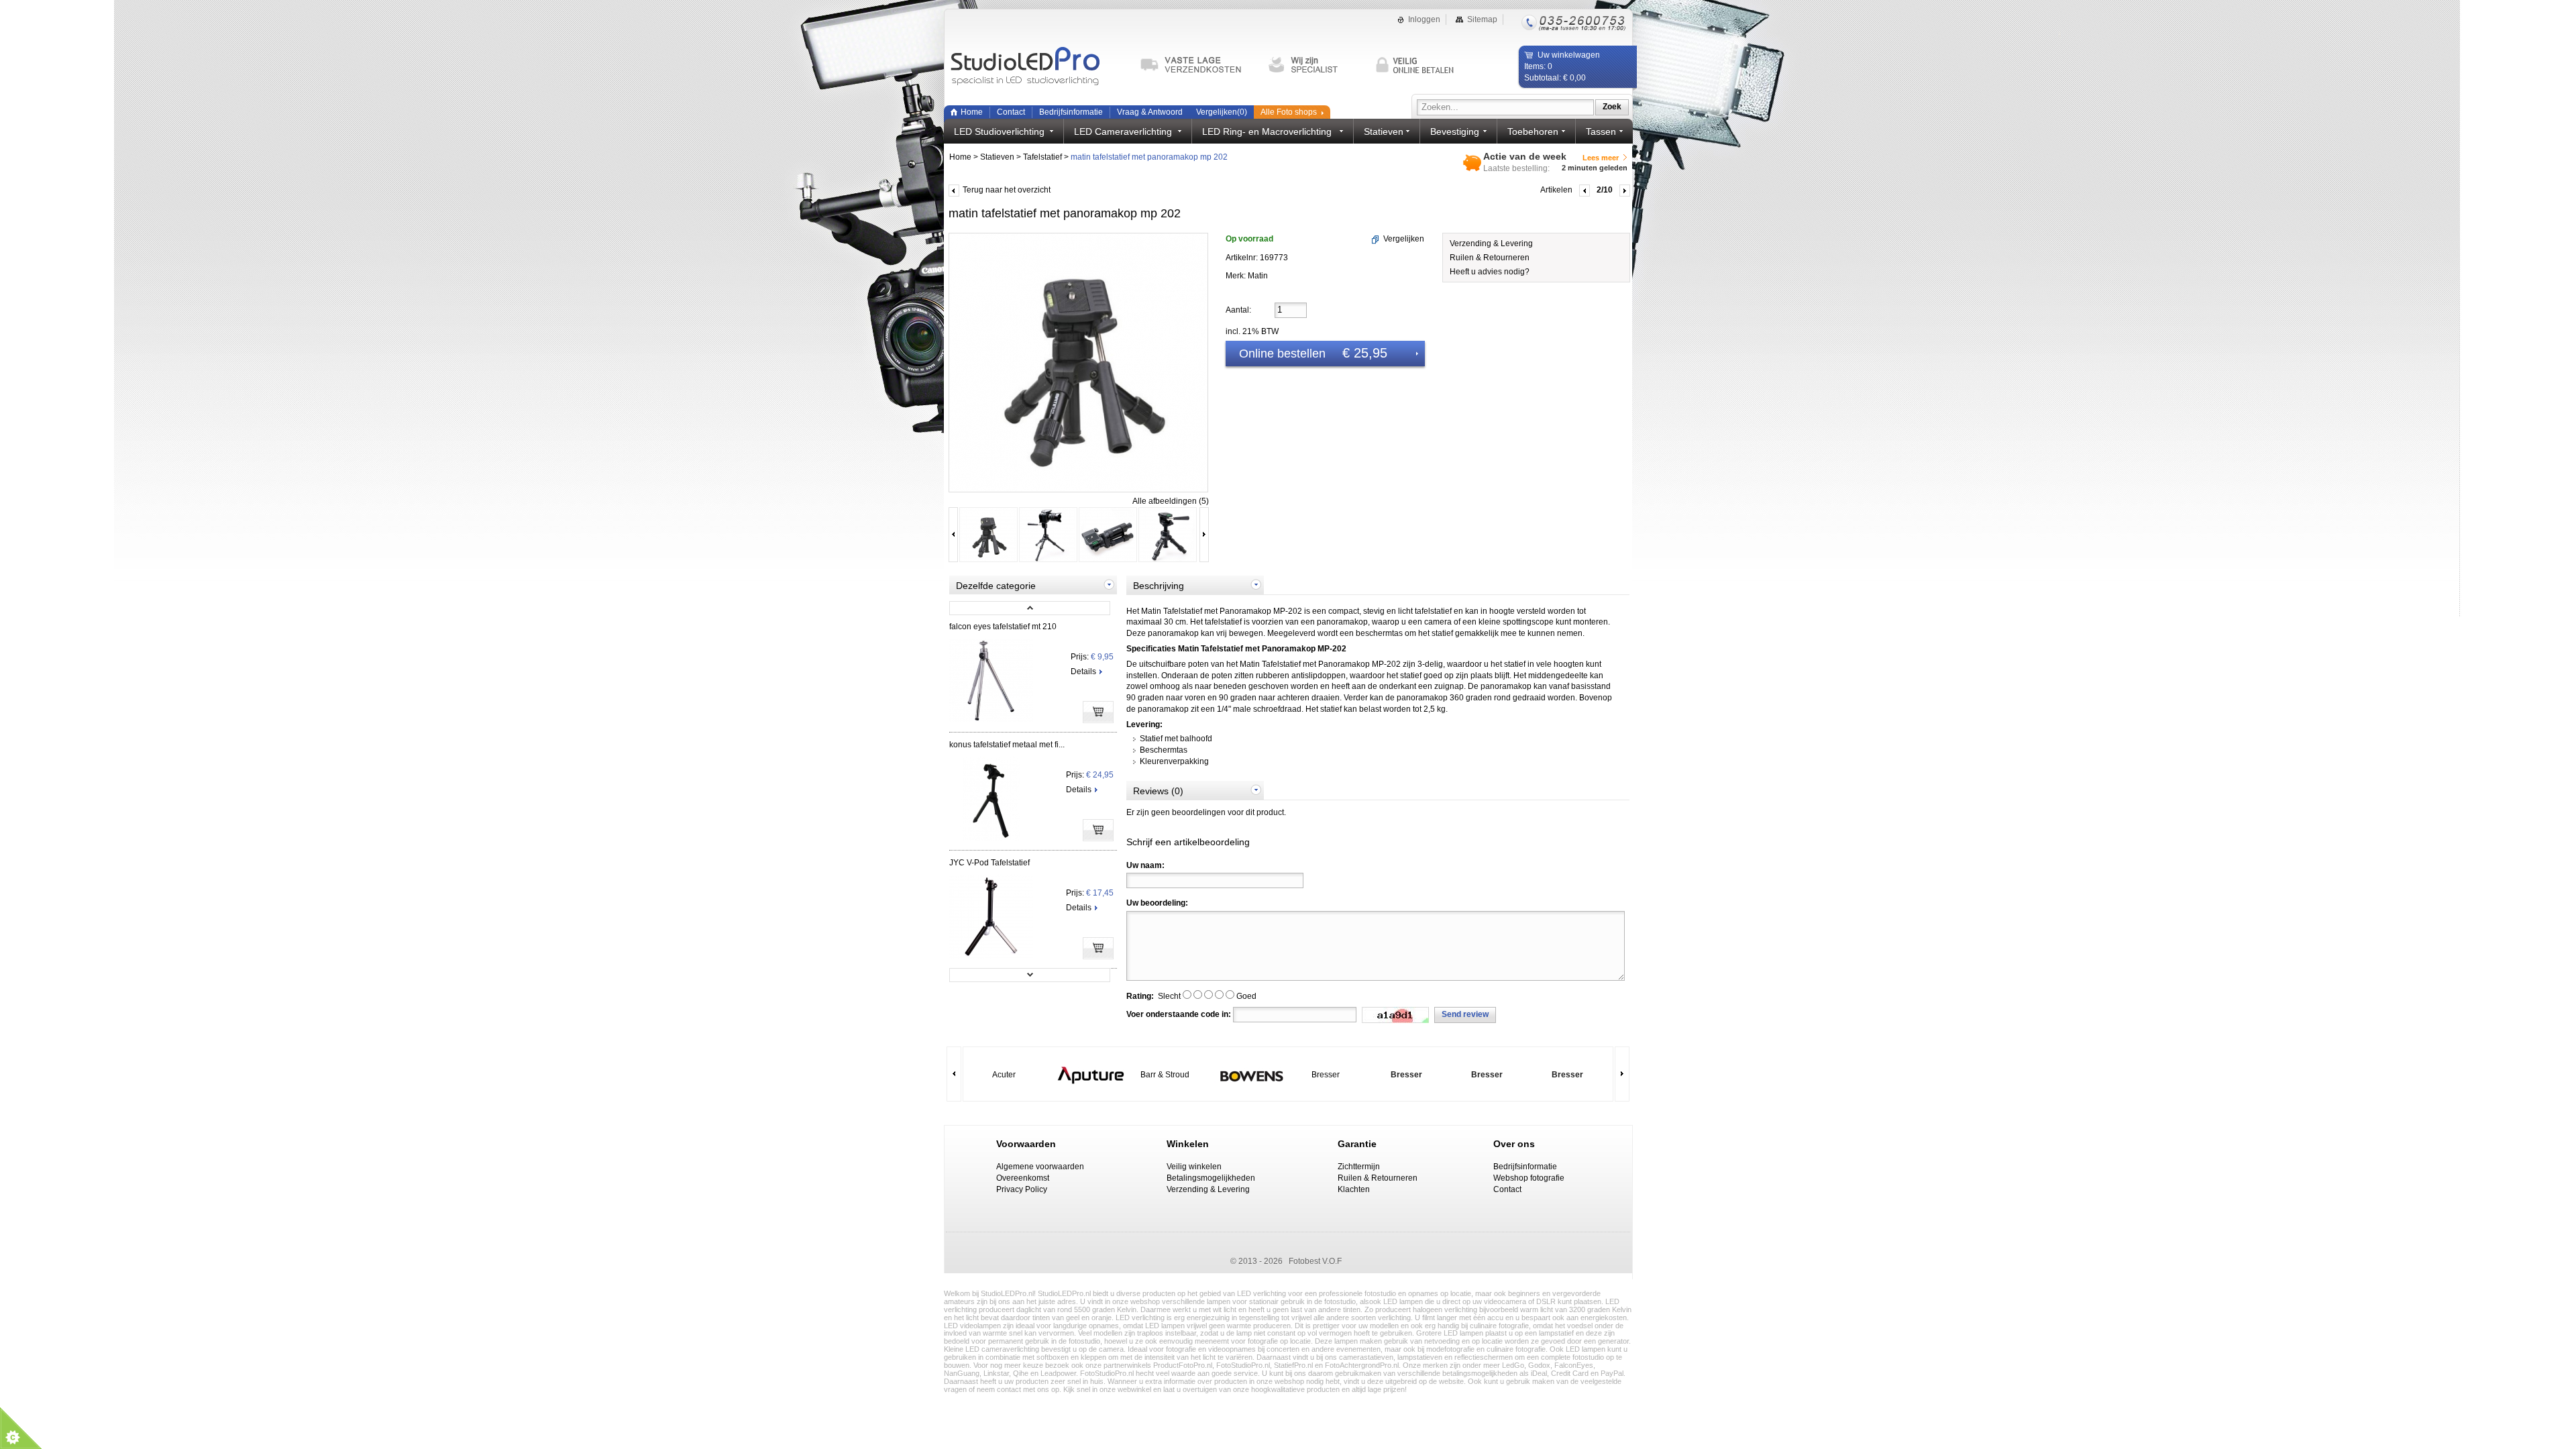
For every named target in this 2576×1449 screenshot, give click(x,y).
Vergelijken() (1222, 112)
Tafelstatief (1042, 157)
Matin (1258, 276)
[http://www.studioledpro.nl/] (1038, 67)
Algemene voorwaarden (1040, 1167)
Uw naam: (1145, 865)
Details (1083, 672)
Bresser (1326, 1075)
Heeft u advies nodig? (1490, 272)
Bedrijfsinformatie (1071, 112)
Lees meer (1601, 158)
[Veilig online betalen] (1423, 65)
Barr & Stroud (1165, 1075)
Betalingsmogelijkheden (1211, 1178)
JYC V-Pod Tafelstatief (989, 863)
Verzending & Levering (1491, 244)
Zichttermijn (1359, 1167)
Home (972, 112)
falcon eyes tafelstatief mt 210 (1003, 627)
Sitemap (1482, 19)
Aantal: (1238, 310)
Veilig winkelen (1194, 1167)
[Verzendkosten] (1197, 65)
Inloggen (1424, 19)
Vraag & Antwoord (1150, 112)
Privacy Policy (1022, 1189)
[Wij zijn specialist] (1316, 65)
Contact (1011, 112)
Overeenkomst (1023, 1178)
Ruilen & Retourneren (1490, 258)
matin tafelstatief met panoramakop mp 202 (1149, 157)
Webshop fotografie (1529, 1178)
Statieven (997, 157)
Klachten (1354, 1189)
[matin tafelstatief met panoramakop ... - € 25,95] (988, 560)
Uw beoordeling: (1157, 903)
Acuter (1004, 1075)
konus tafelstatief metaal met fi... (1007, 745)
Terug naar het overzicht (1007, 190)
